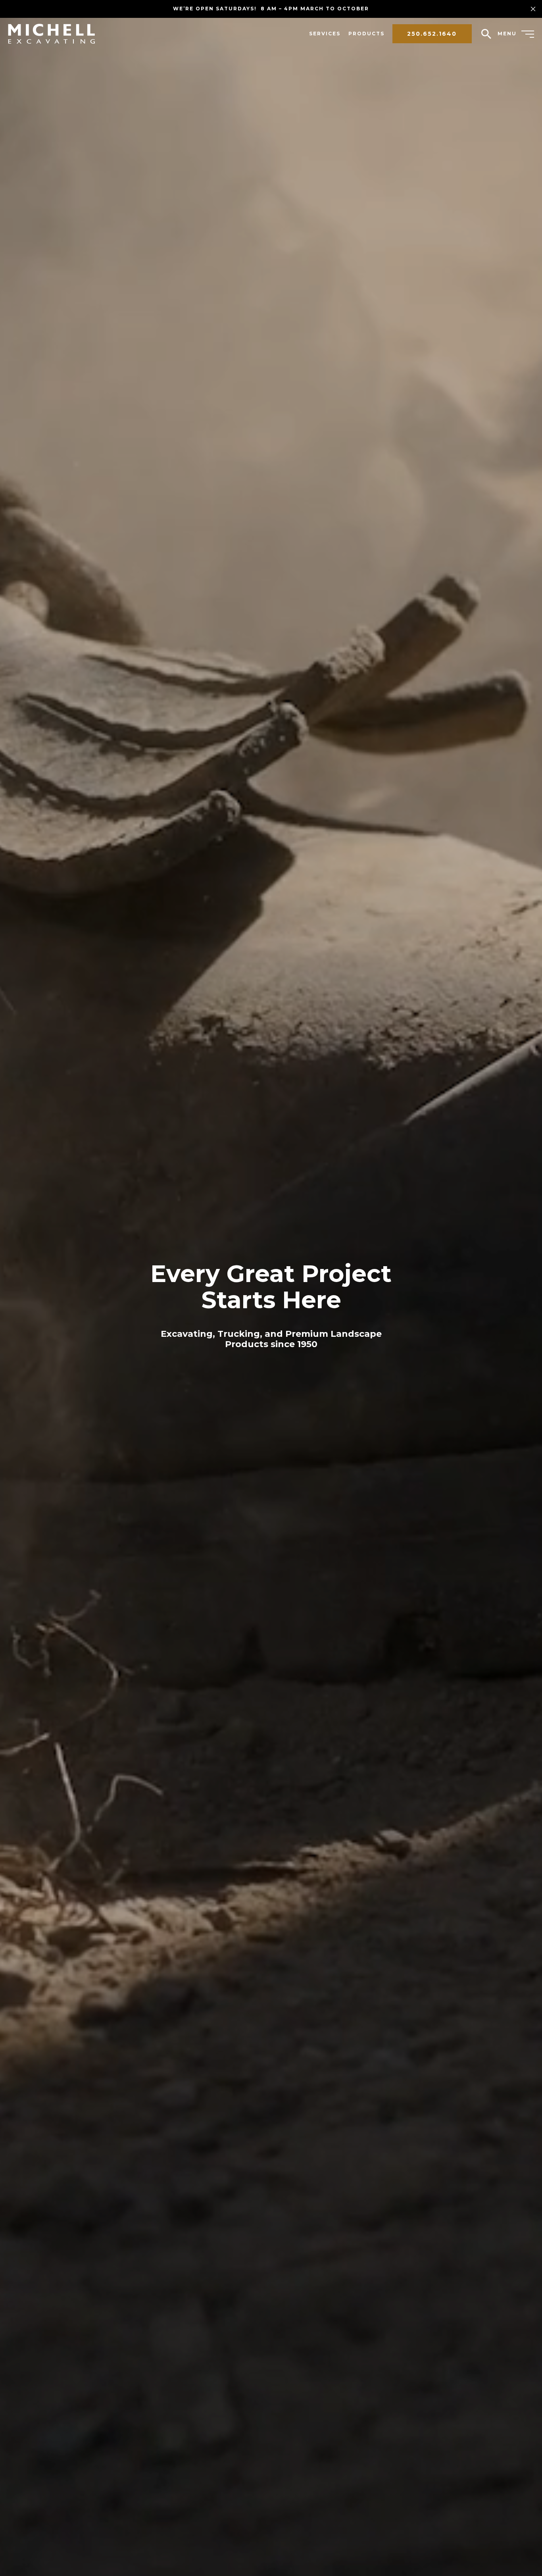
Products (366, 34)
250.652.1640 (432, 34)
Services (325, 34)
